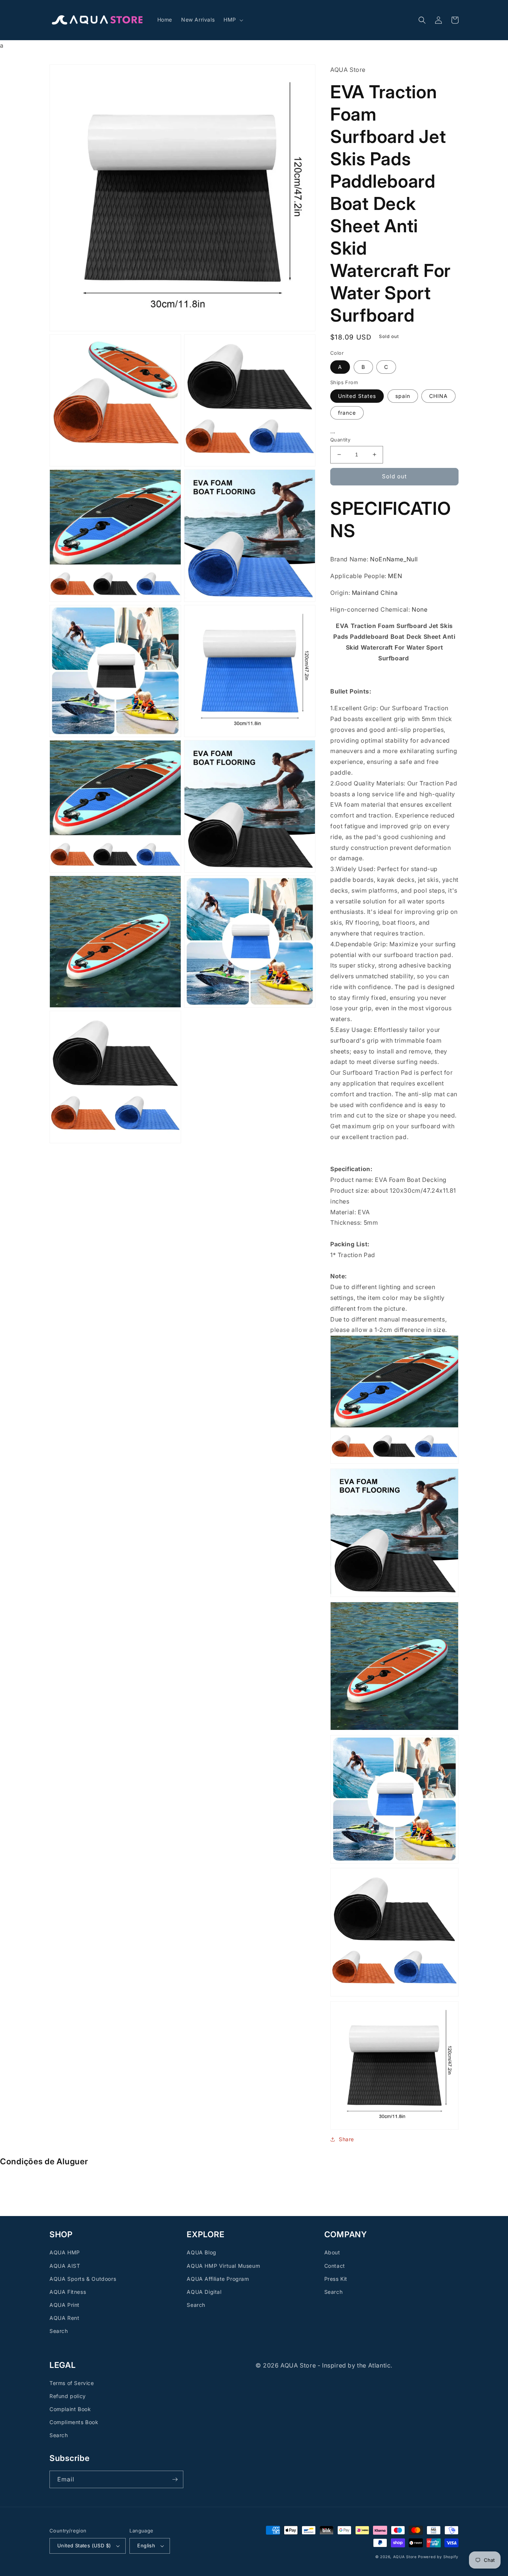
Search (59, 2331)
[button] (233, 20)
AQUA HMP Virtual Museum (223, 2266)
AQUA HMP (65, 2252)
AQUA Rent (64, 2318)
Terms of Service (72, 2383)
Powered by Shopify (438, 2557)
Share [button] (346, 2139)
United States (357, 396)
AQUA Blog (201, 2252)
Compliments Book (74, 2422)
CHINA (438, 396)
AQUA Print (65, 2305)
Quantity (340, 440)
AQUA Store (405, 2557)
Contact (335, 2266)
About (332, 2252)
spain (403, 396)
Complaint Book (70, 2409)
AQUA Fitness (68, 2292)
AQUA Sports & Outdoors (83, 2279)
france (347, 413)
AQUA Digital (204, 2292)
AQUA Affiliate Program (218, 2279)
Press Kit (336, 2279)
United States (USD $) (84, 2545)
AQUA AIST (65, 2266)
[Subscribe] (175, 2479)
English (146, 2545)
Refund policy (68, 2396)
